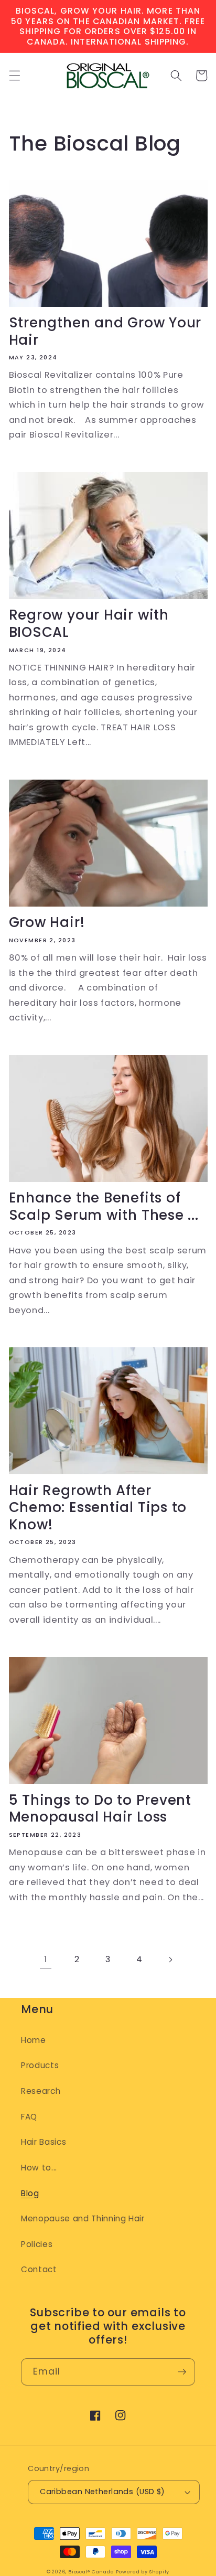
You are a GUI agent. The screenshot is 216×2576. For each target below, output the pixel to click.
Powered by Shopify (143, 2572)
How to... (39, 2168)
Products (40, 2065)
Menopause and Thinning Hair (83, 2218)
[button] (14, 76)
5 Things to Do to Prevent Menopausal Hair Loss (100, 1809)
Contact (39, 2269)
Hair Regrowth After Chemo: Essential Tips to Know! (98, 1508)
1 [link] (46, 1959)
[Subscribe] (182, 2372)
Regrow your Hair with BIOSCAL (89, 624)
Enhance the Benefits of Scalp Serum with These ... (104, 1206)
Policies (37, 2244)
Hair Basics (44, 2142)
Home (34, 2040)
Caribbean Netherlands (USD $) (102, 2492)
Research (41, 2091)
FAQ (29, 2117)
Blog (30, 2193)
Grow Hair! (47, 923)
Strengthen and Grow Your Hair (105, 331)
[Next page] (170, 1960)
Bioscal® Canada (91, 2572)
